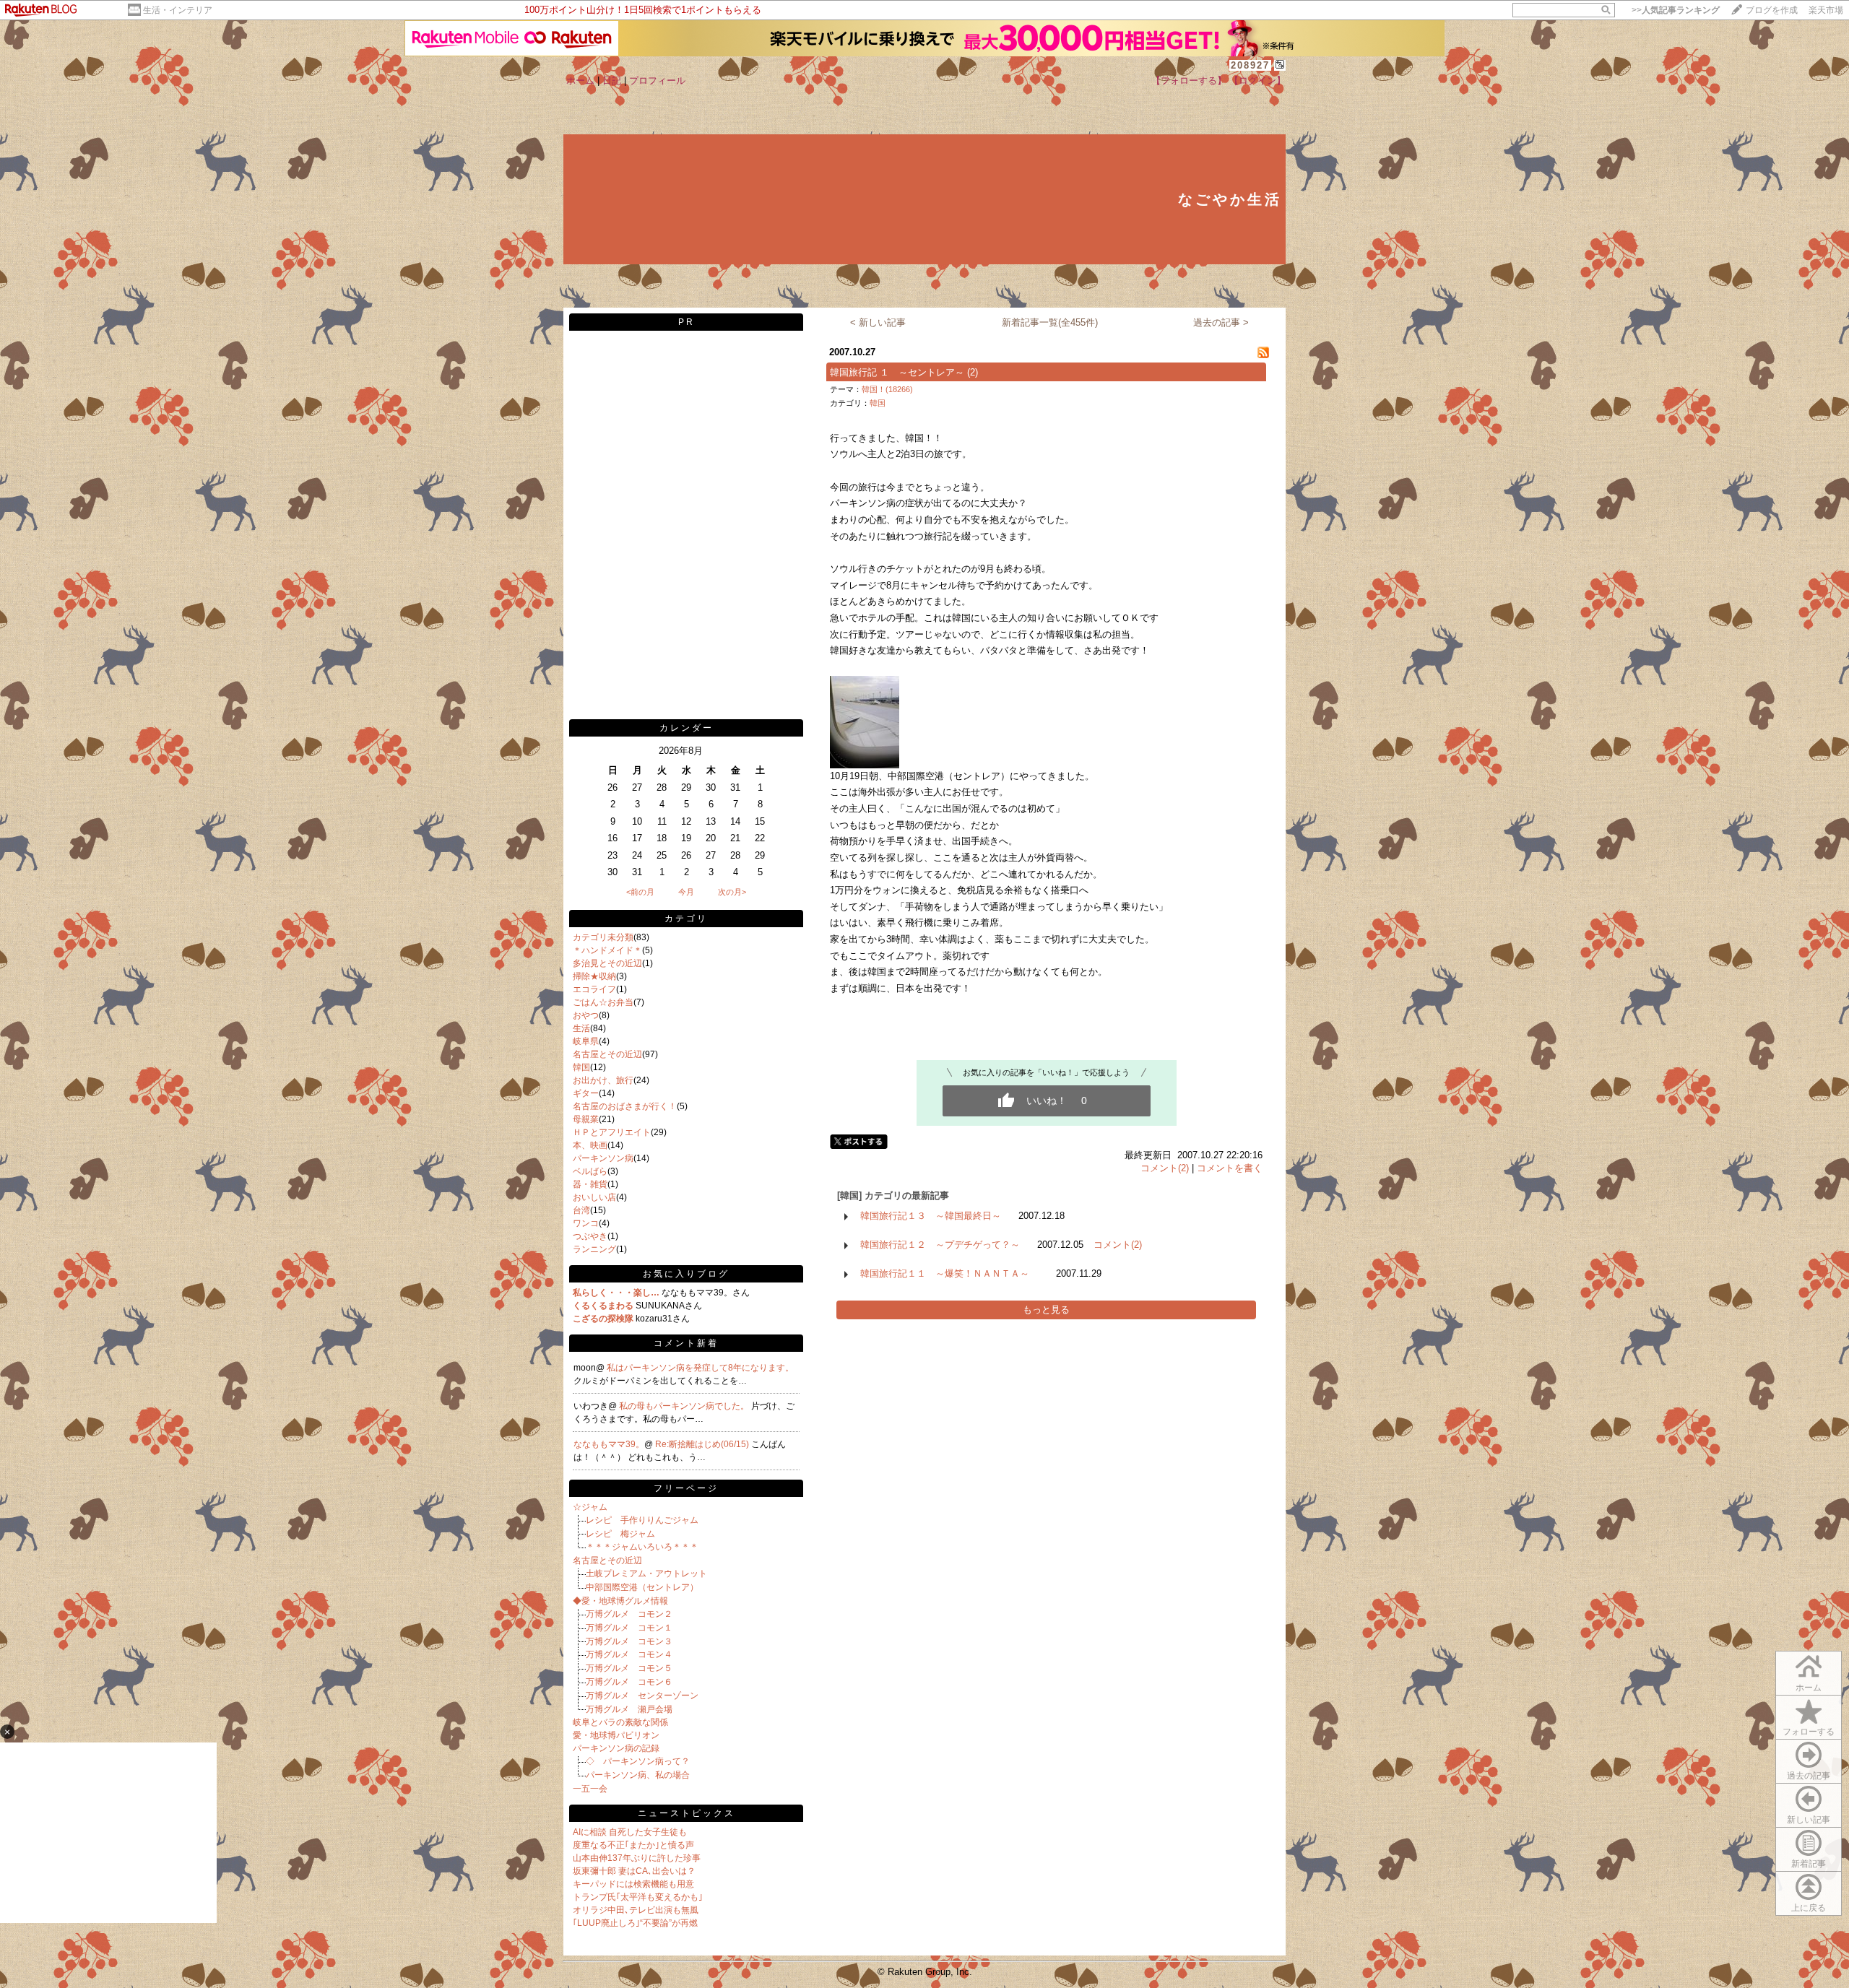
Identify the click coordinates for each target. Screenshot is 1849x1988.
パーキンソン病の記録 (616, 1748)
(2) (973, 372)
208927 (1250, 65)
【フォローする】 (1189, 81)
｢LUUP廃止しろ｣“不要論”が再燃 (635, 1923)
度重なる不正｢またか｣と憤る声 (633, 1845)
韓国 (581, 1067)
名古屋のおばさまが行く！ (625, 1106)
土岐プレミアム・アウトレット (646, 1574)
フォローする (1809, 1732)
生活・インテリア (178, 10)
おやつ (586, 1015)
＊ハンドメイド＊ (607, 950)
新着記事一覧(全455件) (1050, 322)
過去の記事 (1809, 1776)
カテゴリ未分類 (603, 937)
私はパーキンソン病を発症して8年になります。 (700, 1368)
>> (1676, 10)
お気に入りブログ (686, 1274)
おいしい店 (594, 1197)
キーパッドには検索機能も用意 (633, 1884)
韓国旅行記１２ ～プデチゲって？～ (940, 1245)
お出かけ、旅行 (603, 1080)
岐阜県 (586, 1041)
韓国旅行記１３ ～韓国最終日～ (931, 1216)
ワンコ (586, 1223)
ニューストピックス (687, 1813)
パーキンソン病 (603, 1158)
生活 (581, 1028)
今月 (686, 892)
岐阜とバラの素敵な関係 (620, 1722)
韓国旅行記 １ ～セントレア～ (897, 372)
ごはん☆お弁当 (603, 1002)
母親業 (586, 1119)
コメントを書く (1230, 1168)
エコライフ (594, 989)
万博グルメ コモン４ (629, 1654)
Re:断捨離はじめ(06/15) (703, 1444)
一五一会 (590, 1789)
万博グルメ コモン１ (629, 1628)
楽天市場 (1826, 10)
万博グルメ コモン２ (629, 1614)
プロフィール (657, 81)
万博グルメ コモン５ (629, 1668)
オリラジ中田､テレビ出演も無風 (636, 1910)
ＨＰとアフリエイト (612, 1132)
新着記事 (1809, 1864)
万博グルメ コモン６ (629, 1682)
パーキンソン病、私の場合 (638, 1775)
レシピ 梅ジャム (620, 1534)
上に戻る (1809, 1908)
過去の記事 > (1221, 322)
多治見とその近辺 (607, 963)
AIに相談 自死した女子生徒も (630, 1832)
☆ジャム (590, 1507)
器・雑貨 (590, 1184)
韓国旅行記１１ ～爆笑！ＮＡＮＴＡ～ (949, 1273)
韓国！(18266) (887, 389)
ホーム (580, 81)
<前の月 (640, 892)
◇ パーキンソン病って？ (638, 1761)
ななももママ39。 (609, 1444)
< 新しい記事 (878, 322)
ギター (586, 1093)
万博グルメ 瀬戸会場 (629, 1709)
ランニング (594, 1249)
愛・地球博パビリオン (616, 1735)
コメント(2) (1165, 1168)
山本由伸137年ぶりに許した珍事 (637, 1858)
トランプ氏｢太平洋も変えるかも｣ (638, 1897)
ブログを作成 (1772, 10)
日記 (612, 81)
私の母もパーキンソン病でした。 (685, 1406)
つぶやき (590, 1236)
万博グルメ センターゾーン (642, 1696)
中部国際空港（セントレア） (642, 1587)
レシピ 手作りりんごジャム (642, 1520)
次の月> (732, 892)
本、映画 (590, 1145)
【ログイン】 (1257, 81)
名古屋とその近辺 (607, 1054)
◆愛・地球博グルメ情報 (620, 1601)
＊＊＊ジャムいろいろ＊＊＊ (642, 1547)
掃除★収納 (594, 976)
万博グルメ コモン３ (629, 1641)
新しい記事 (1809, 1820)
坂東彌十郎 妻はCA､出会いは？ (634, 1871)
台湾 (581, 1210)
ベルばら (590, 1171)
